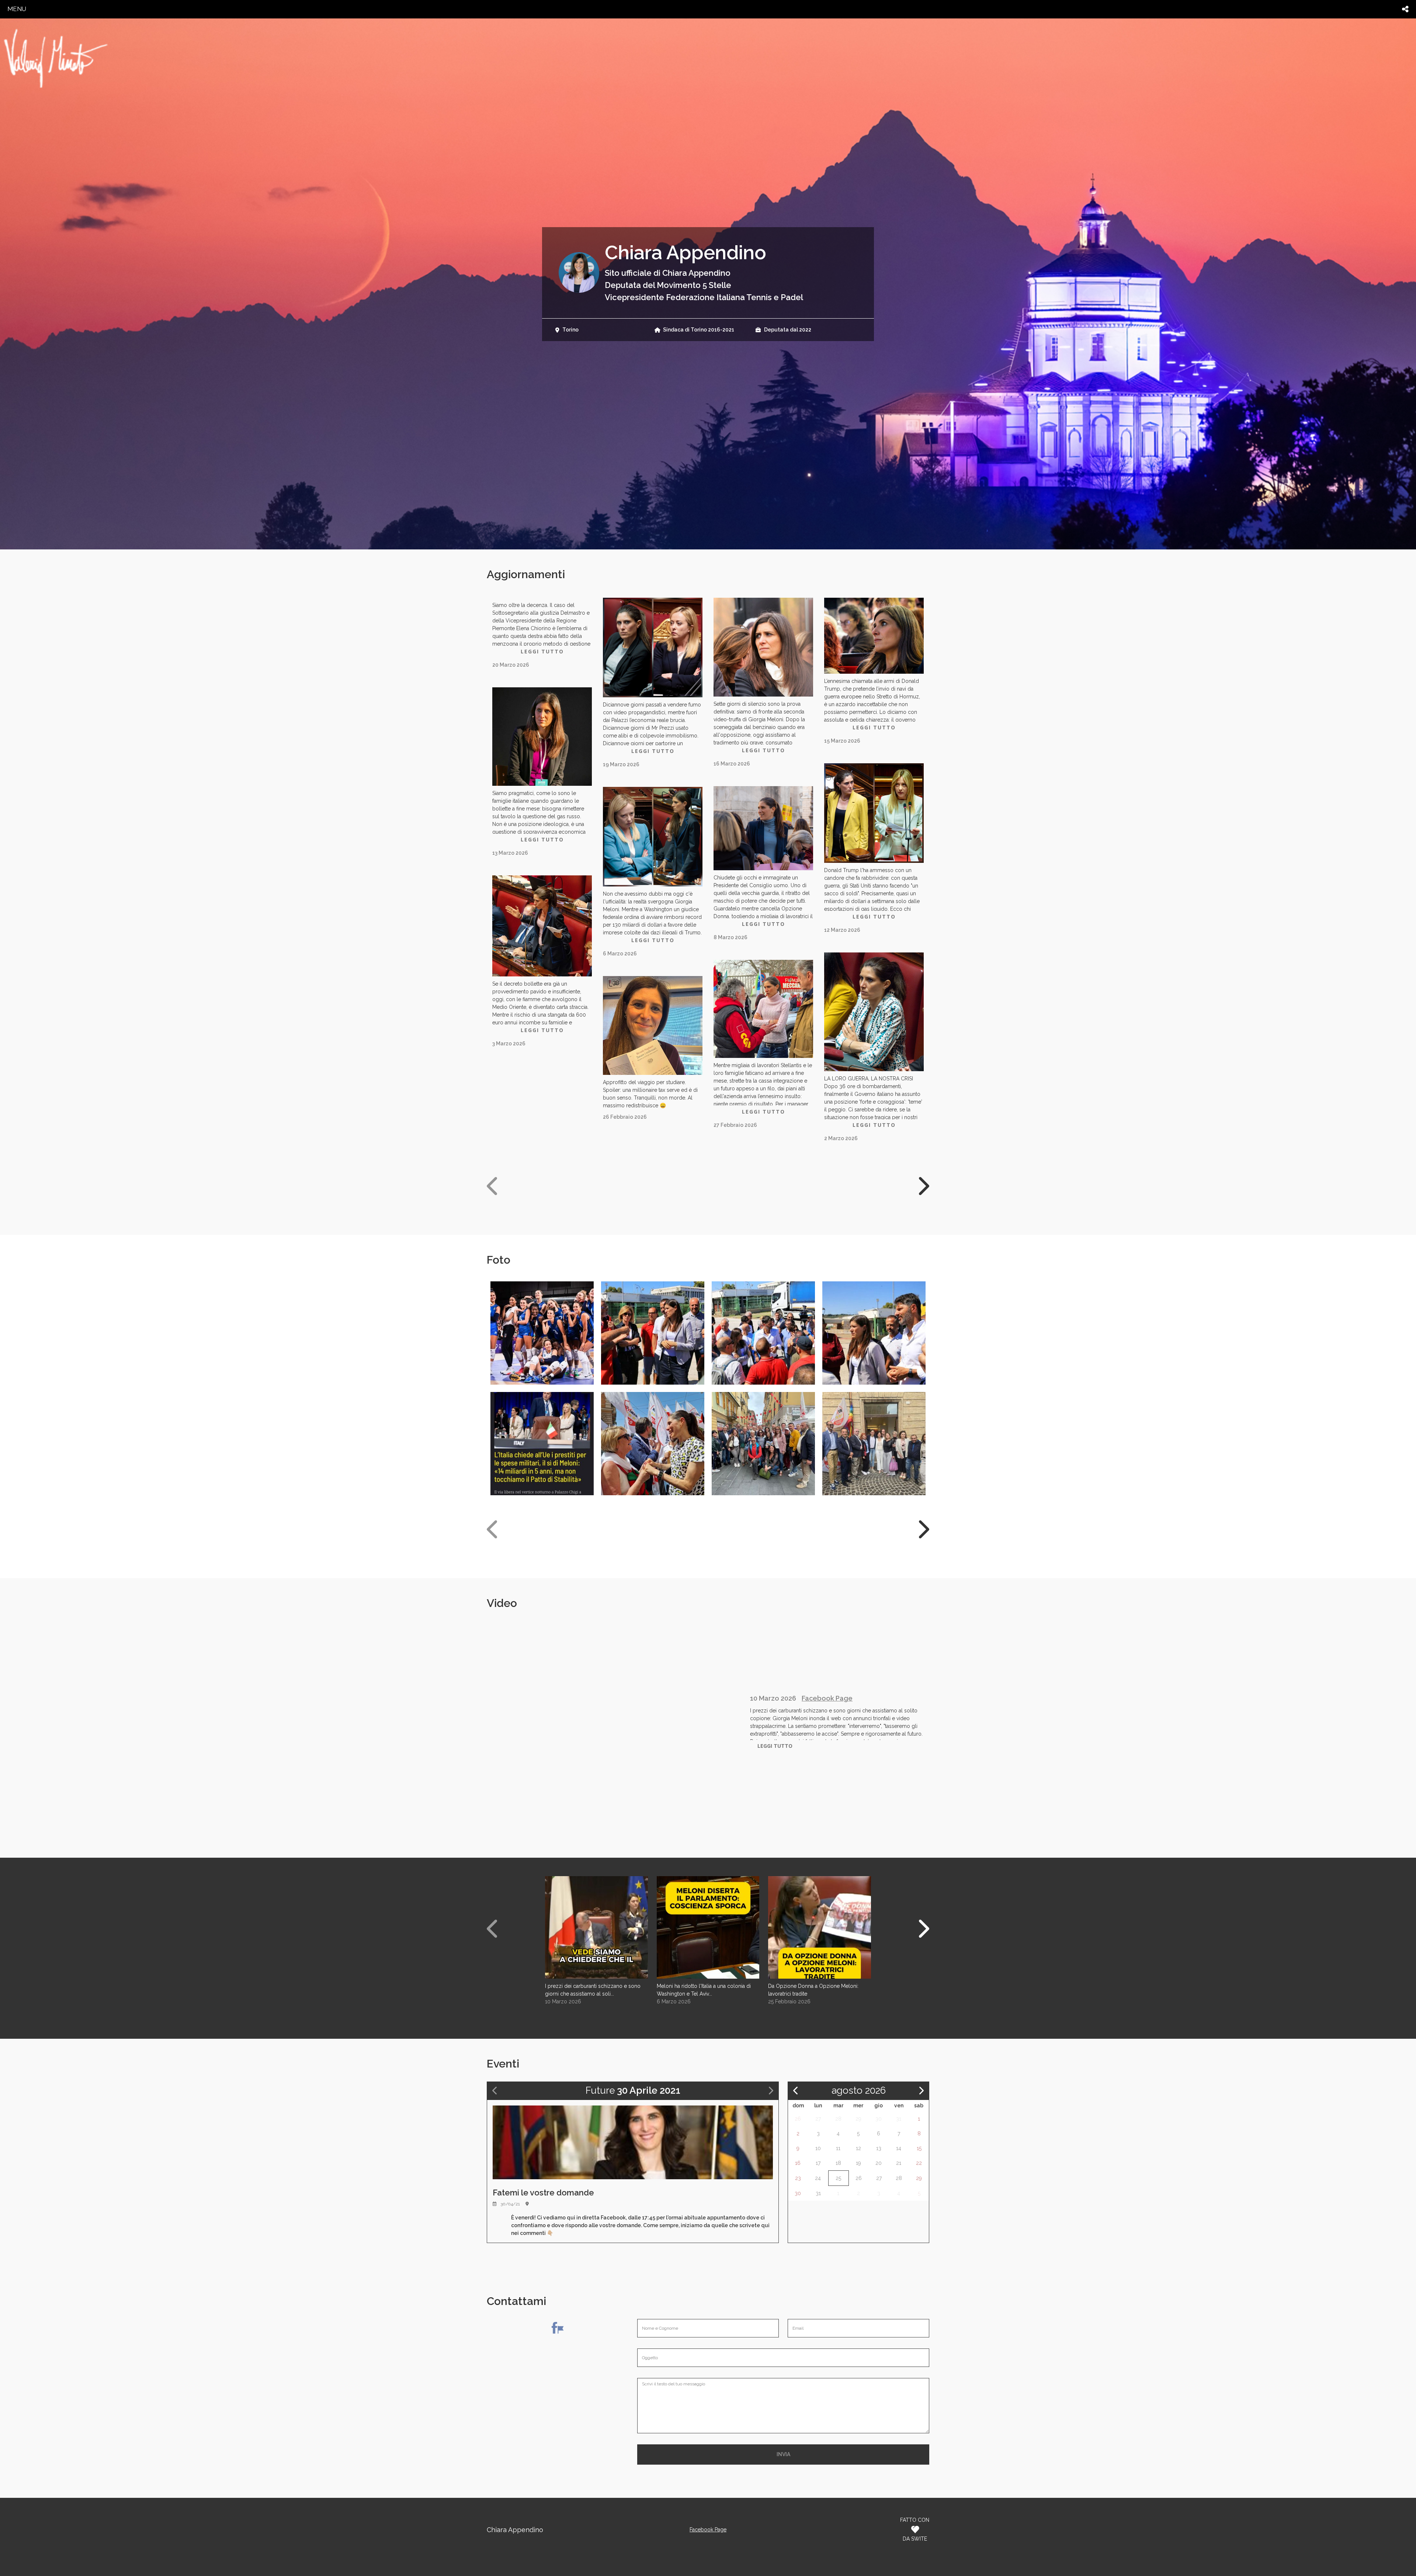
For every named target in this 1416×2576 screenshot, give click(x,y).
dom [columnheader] (798, 2105)
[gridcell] (798, 2119)
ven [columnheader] (899, 2105)
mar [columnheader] (838, 2105)
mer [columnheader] (858, 2105)
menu (17, 9)
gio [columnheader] (879, 2105)
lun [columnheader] (818, 2105)
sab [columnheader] (919, 2105)
